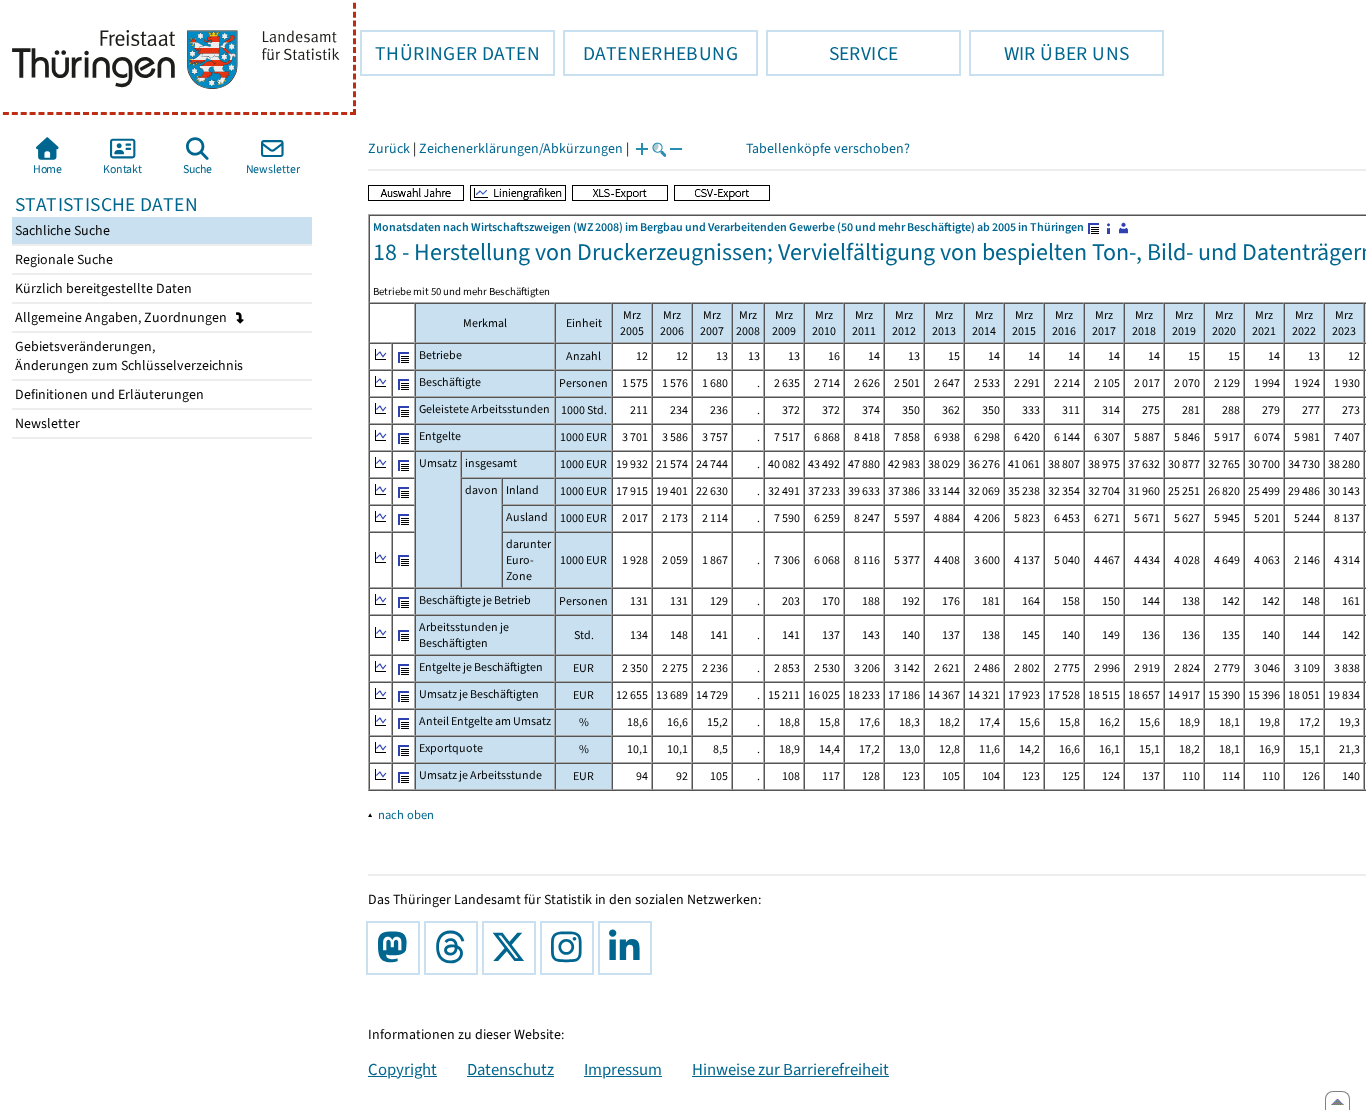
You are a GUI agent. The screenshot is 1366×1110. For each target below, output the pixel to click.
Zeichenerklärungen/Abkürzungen (521, 148)
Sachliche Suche (61, 230)
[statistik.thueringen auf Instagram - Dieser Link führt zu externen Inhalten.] (571, 948)
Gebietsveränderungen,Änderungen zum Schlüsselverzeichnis (127, 356)
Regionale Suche (62, 259)
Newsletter (46, 423)
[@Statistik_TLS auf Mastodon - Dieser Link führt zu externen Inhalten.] (397, 948)
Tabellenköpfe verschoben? (828, 148)
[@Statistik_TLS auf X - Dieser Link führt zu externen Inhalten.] (513, 948)
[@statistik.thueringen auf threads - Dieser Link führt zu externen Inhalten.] (455, 948)
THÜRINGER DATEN (450, 53)
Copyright (402, 1069)
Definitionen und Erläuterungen (108, 394)
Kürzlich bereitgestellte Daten (102, 288)
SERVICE (832, 53)
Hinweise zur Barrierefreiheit (790, 1069)
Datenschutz (510, 1069)
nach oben (406, 814)
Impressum (623, 1069)
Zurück (389, 148)
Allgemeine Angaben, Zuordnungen (122, 317)
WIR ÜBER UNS (1049, 53)
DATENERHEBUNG (650, 53)
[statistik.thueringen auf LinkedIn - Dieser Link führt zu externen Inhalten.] (629, 948)
